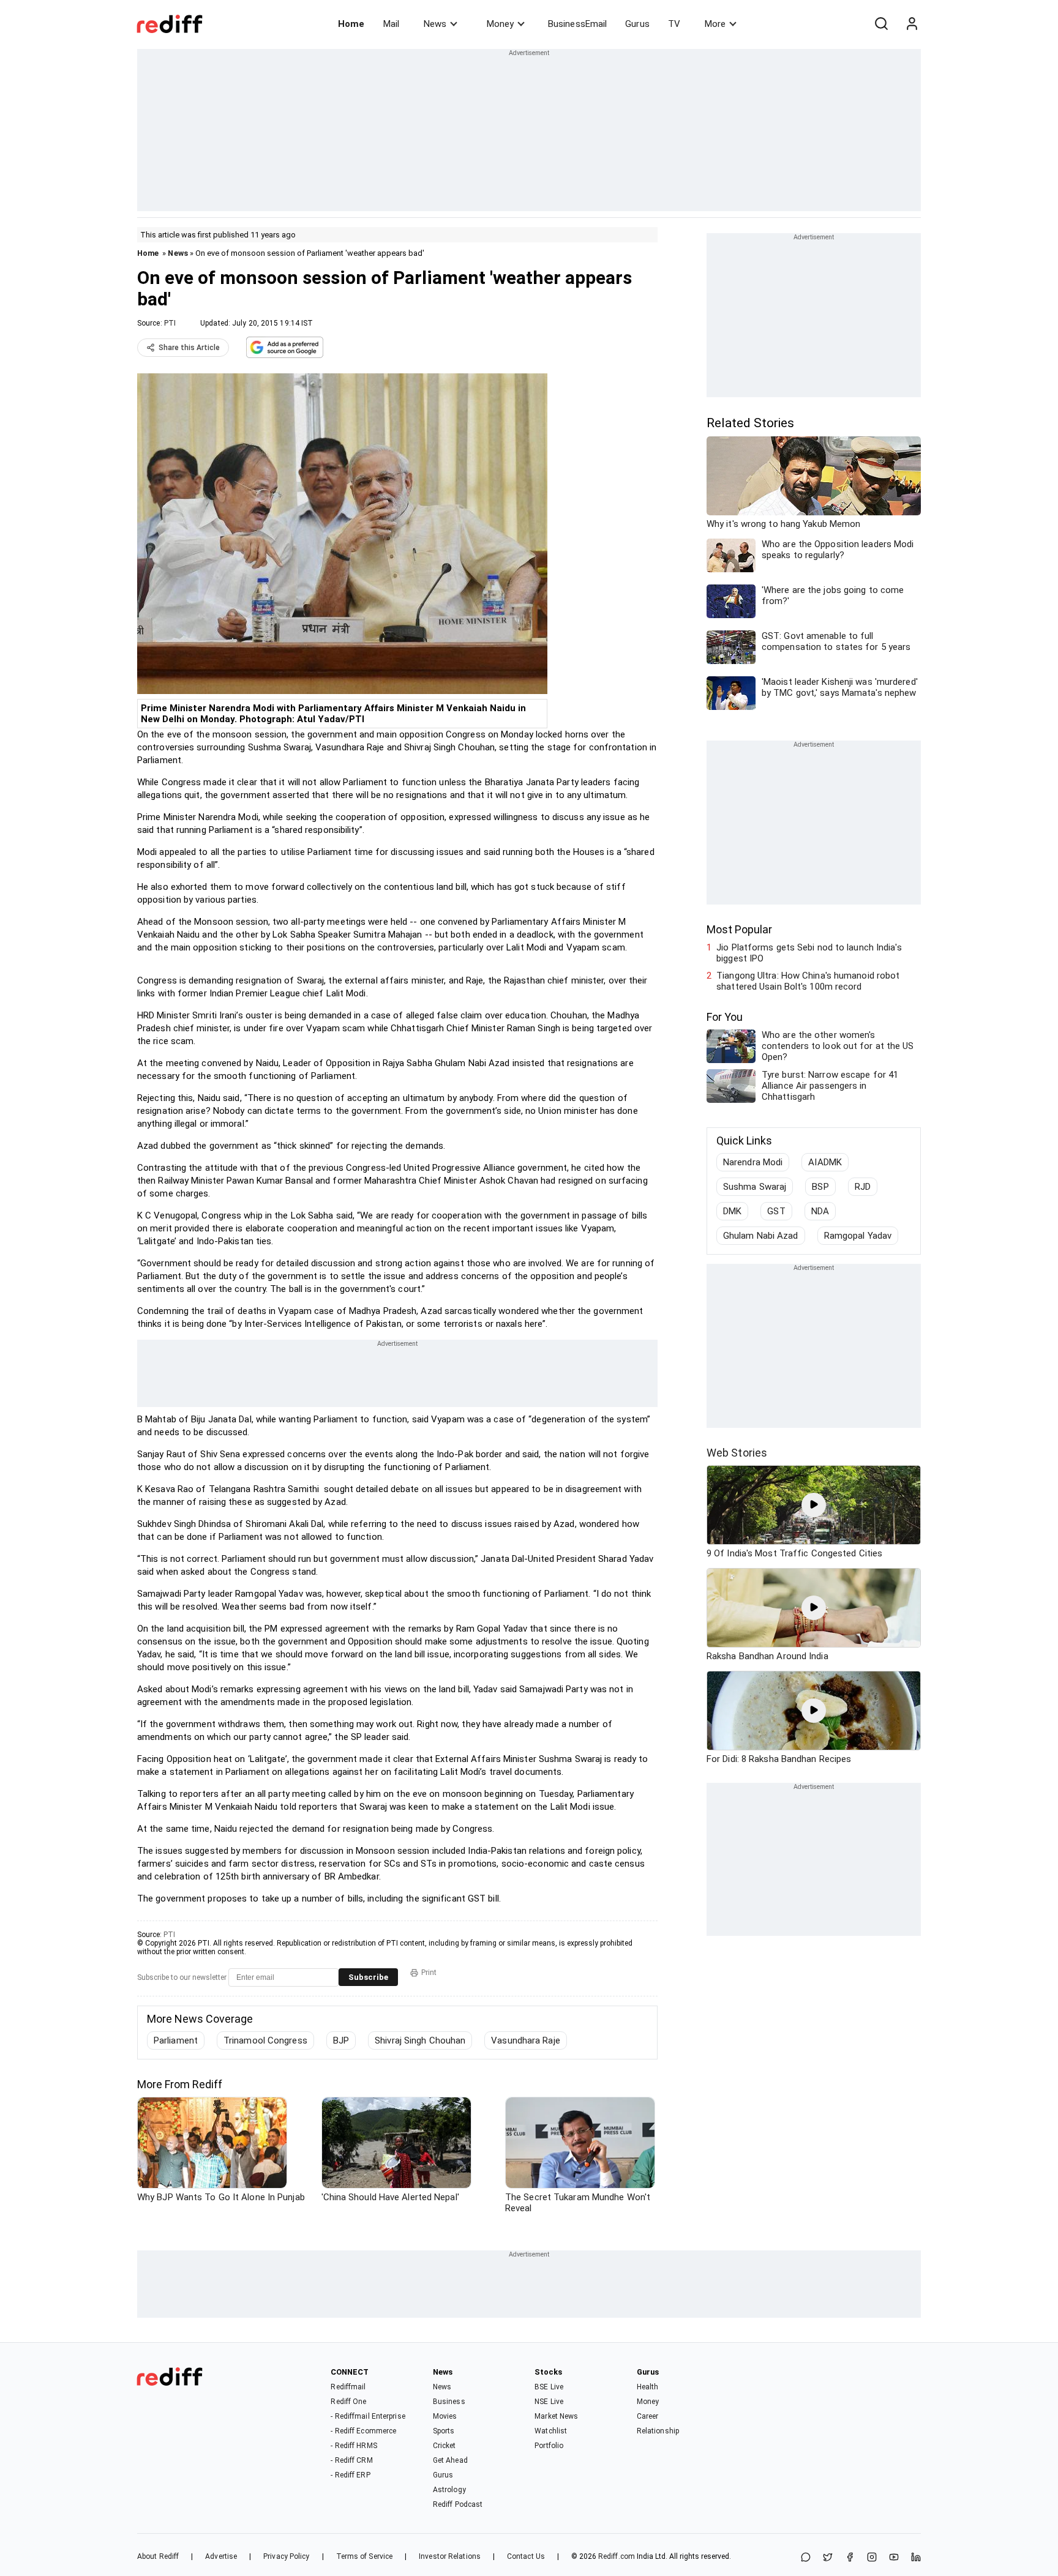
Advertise (221, 2556)
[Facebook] (850, 2558)
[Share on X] (828, 2558)
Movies (445, 2416)
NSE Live (549, 2402)
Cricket (445, 2446)
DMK (732, 1211)
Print (429, 1973)
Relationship (658, 2431)
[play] (814, 1505)
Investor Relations (450, 2556)
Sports (444, 2431)
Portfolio (549, 2446)
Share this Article (189, 348)
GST (776, 1211)
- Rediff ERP (350, 2475)
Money (500, 24)
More (715, 24)
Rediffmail (348, 2387)
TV (674, 24)
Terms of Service (365, 2556)
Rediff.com (617, 2556)
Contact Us (526, 2556)
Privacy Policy (286, 2556)
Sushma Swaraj (755, 1187)
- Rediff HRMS (354, 2446)
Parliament (176, 2040)
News (435, 24)
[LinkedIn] (916, 2558)
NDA (820, 1211)
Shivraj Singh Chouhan (420, 2040)
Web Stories (737, 1453)
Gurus (637, 24)
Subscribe (368, 1977)
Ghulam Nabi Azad (761, 1236)
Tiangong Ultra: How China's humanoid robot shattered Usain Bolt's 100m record (808, 981)
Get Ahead (450, 2460)
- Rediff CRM (351, 2460)
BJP (341, 2040)
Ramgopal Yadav (858, 1236)
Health (648, 2387)
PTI (170, 323)
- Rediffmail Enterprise (368, 2416)
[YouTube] (894, 2558)
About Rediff (158, 2556)
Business (449, 2402)
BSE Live (549, 2387)
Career (648, 2416)
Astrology (449, 2490)
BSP (820, 1187)
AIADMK (825, 1162)
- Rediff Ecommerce (363, 2431)
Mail (391, 24)
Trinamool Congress (265, 2040)
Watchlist (551, 2431)
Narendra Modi (753, 1162)
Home (351, 24)
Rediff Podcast (458, 2504)
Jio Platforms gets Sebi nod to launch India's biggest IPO (809, 953)
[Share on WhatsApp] (806, 2558)
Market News (556, 2416)
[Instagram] (872, 2558)
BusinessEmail (577, 24)
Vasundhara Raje (526, 2040)
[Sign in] (912, 24)
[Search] (881, 24)
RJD (863, 1187)
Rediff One (348, 2402)
